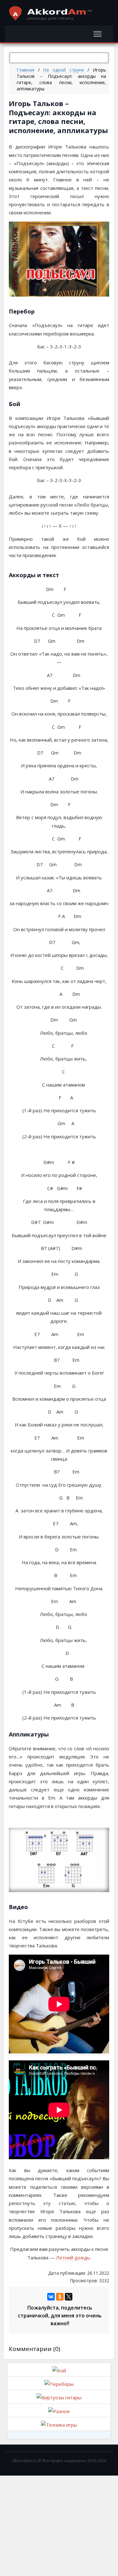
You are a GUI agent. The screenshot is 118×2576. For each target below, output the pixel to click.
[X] (69, 2297)
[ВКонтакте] (51, 2297)
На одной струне (63, 70)
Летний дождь (73, 2257)
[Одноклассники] (60, 2297)
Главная (25, 70)
